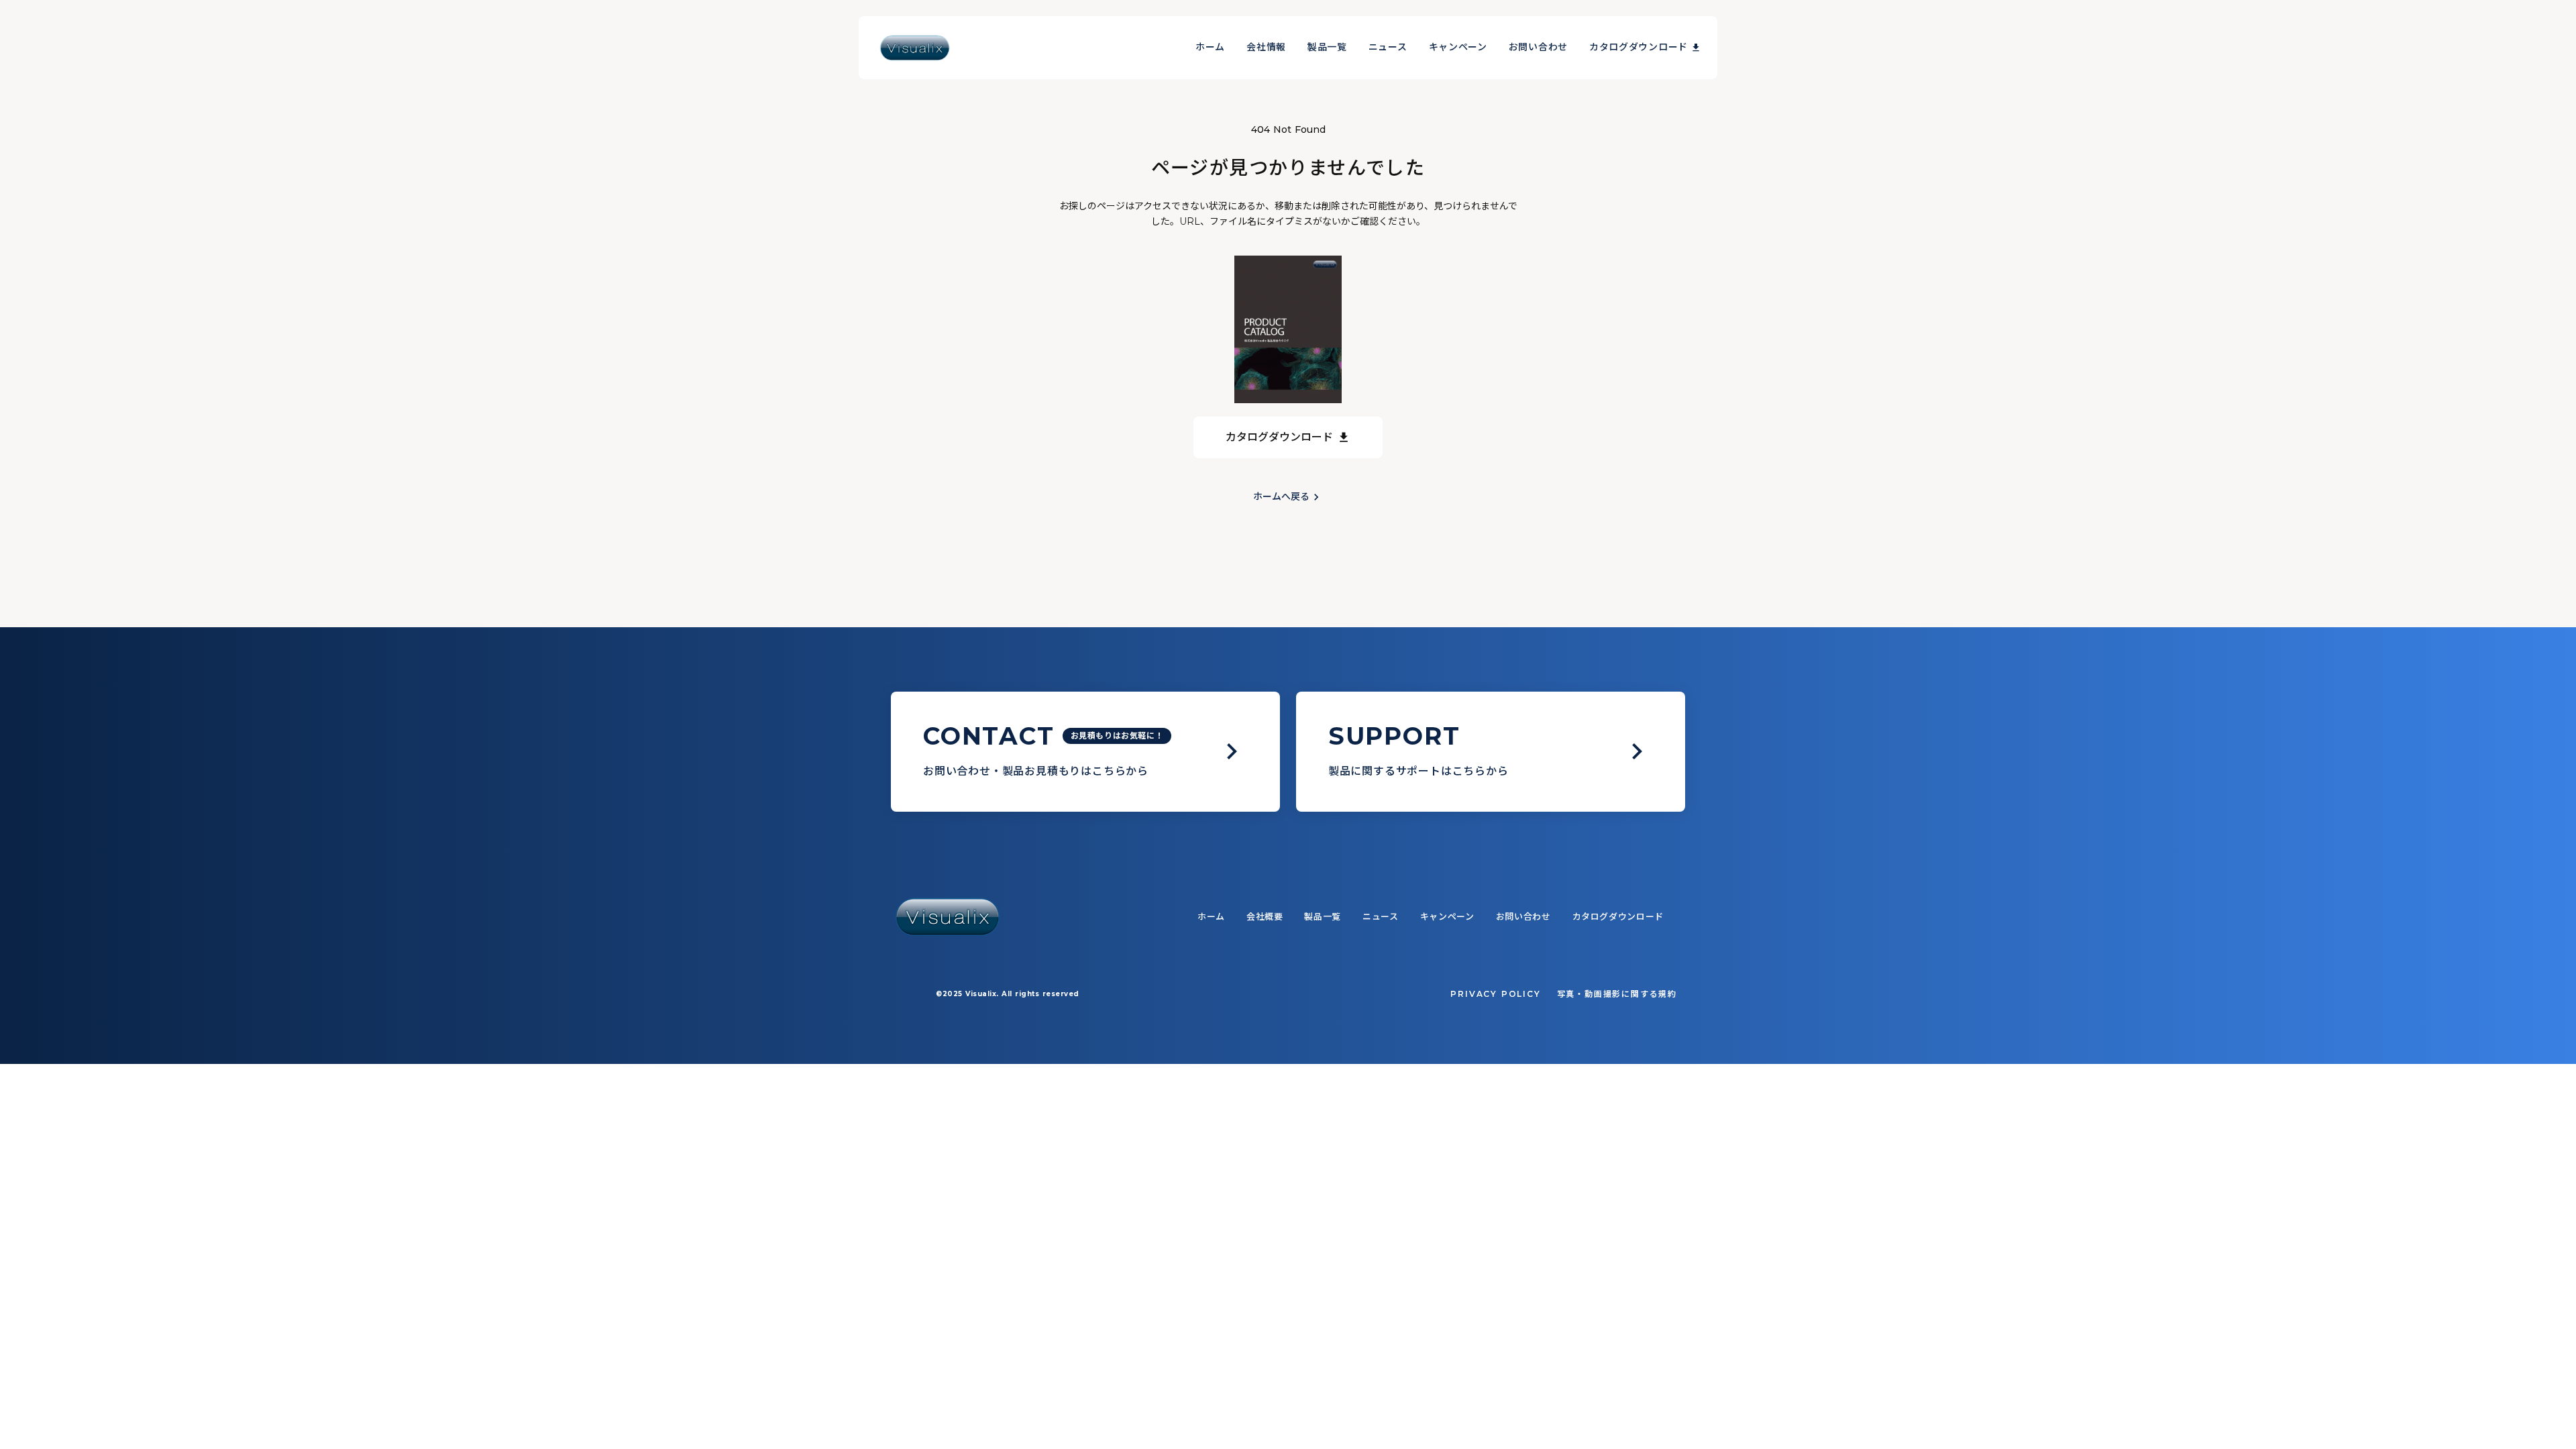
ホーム (1210, 47)
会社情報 (1266, 47)
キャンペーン (1458, 47)
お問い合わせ (1538, 47)
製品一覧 (1327, 47)
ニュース (1388, 47)
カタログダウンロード (1639, 47)
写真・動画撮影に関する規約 (1617, 994)
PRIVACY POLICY (1495, 994)
